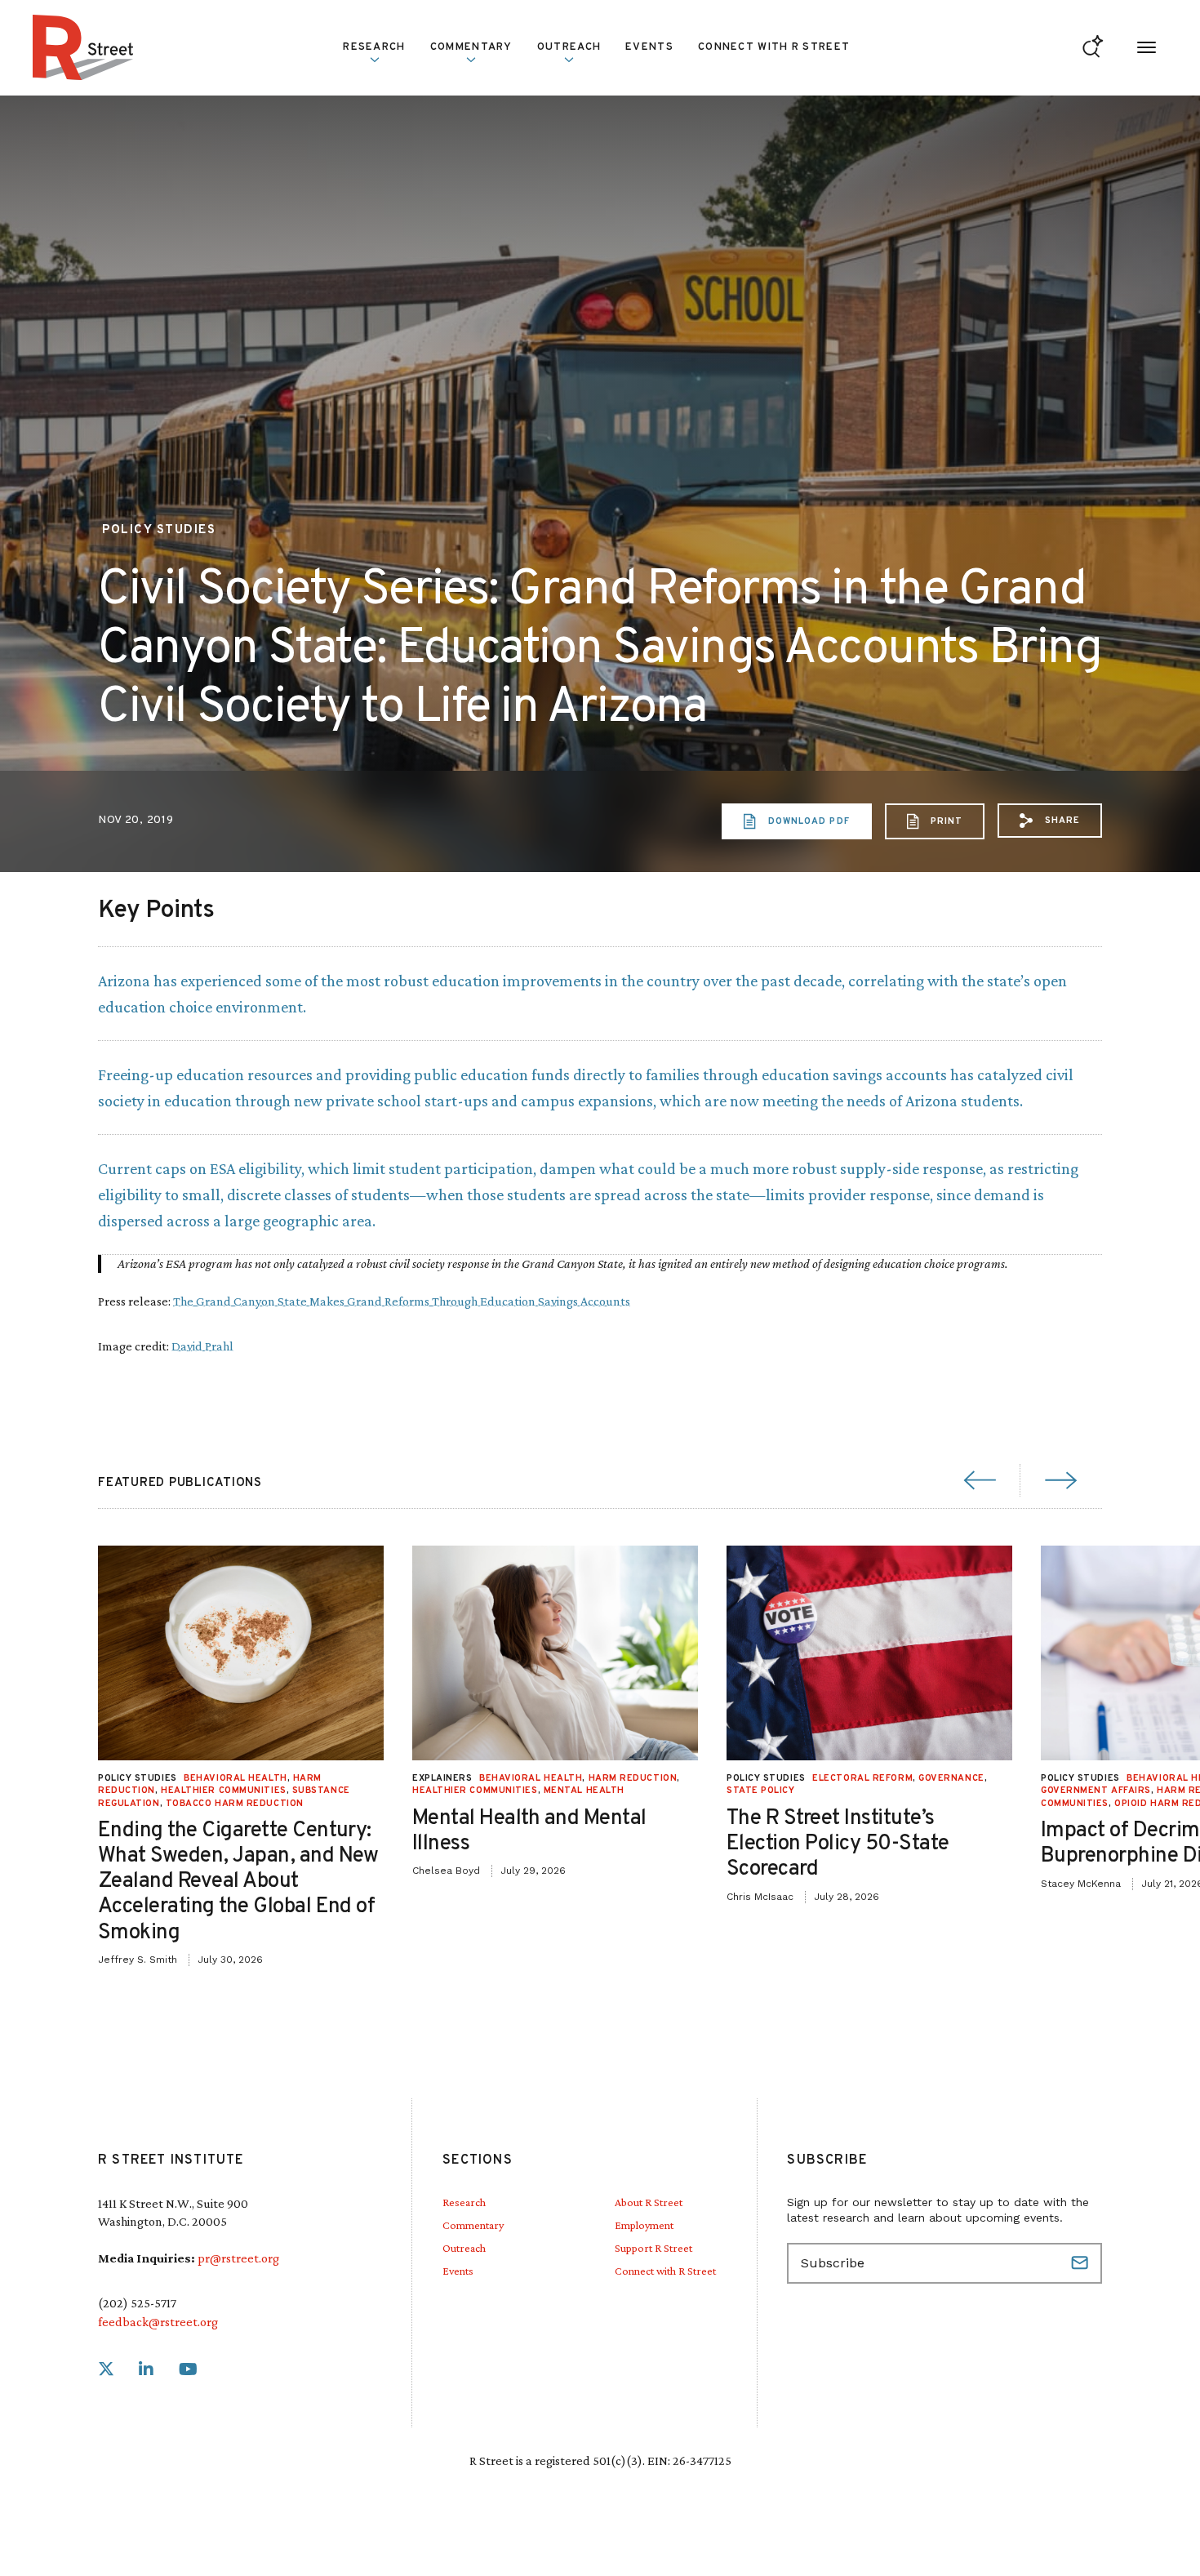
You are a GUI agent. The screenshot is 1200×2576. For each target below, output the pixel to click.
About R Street (649, 2202)
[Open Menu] (1147, 48)
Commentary (473, 2225)
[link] (106, 2370)
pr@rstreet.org (238, 2258)
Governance (951, 1778)
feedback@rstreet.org (158, 2322)
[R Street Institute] (83, 47)
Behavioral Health (235, 1778)
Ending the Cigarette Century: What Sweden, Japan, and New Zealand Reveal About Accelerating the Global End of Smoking (238, 1882)
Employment (644, 2225)
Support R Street (653, 2248)
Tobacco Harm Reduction (235, 1804)
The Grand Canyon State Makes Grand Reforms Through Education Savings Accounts (402, 1301)
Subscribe (1082, 2263)
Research (464, 2202)
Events (649, 47)
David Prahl (202, 1346)
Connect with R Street (774, 47)
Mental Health (584, 1791)
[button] (1050, 821)
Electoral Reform (862, 1778)
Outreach (569, 47)
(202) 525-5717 (137, 2303)
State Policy (761, 1791)
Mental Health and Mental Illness (529, 1831)
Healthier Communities (224, 1791)
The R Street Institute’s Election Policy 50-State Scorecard (838, 1844)
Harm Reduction (633, 1778)
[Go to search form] (1093, 48)
